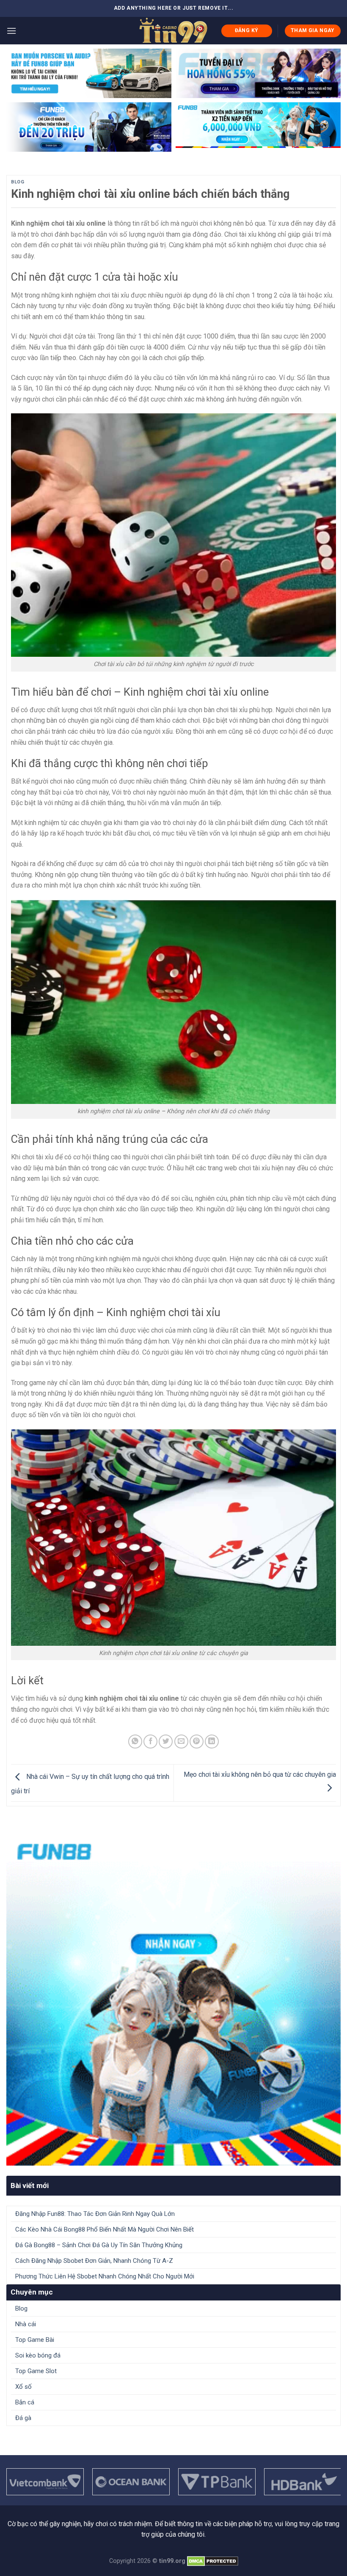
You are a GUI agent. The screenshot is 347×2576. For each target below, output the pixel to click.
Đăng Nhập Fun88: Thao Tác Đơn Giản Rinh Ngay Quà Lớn (95, 2214)
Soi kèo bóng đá (38, 2355)
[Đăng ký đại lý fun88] (89, 73)
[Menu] (11, 31)
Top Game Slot (36, 2371)
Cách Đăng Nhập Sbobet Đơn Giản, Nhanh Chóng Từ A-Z (95, 2261)
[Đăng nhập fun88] (258, 127)
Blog (18, 182)
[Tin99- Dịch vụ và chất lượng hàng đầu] (173, 31)
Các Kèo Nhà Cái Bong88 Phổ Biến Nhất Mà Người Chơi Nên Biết (105, 2229)
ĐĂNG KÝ (247, 30)
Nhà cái (26, 2324)
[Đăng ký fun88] (173, 1999)
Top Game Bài (35, 2340)
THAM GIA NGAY (313, 30)
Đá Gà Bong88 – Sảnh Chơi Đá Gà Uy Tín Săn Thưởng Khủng (99, 2245)
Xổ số (23, 2387)
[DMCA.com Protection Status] (213, 2561)
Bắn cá (25, 2402)
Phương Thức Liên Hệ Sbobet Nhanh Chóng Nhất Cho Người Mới (105, 2276)
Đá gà (23, 2418)
